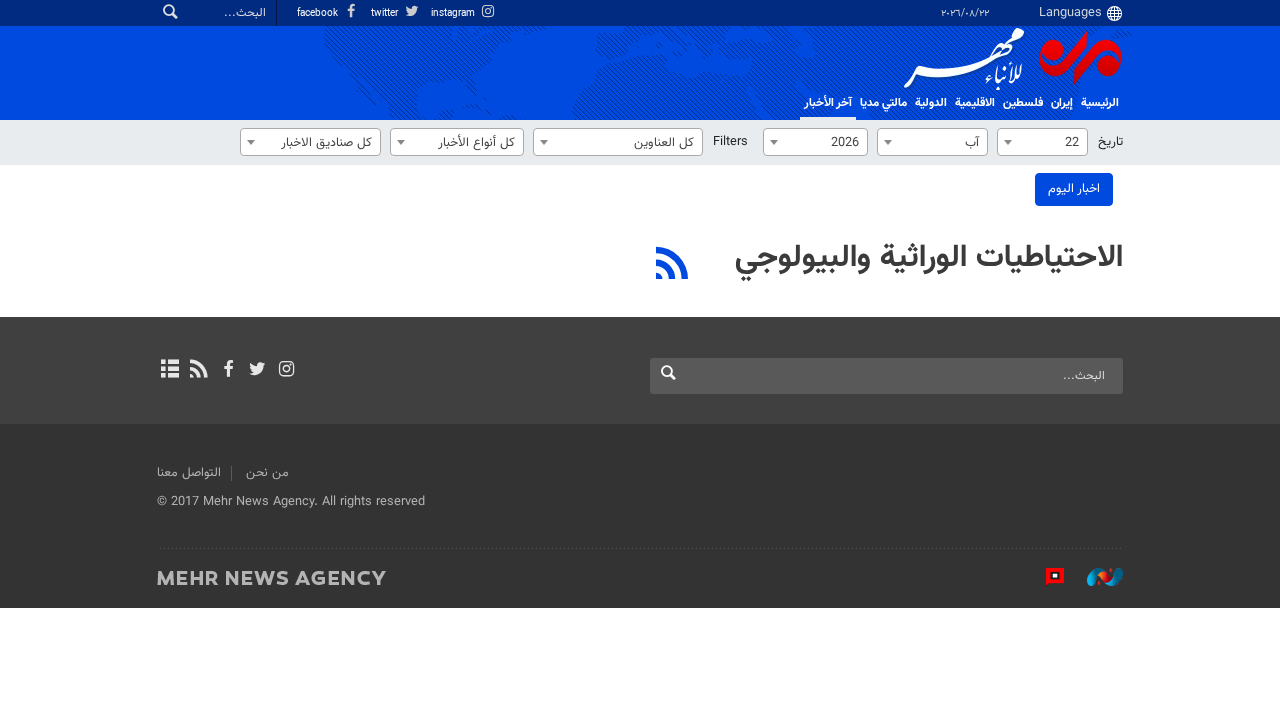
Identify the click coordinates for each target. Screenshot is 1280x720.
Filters (730, 142)
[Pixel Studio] (1045, 577)
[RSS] (672, 266)
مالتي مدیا (883, 103)
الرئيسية (1100, 103)
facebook (319, 13)
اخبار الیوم (1074, 189)
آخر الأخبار (828, 103)
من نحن (267, 473)
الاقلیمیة (975, 103)
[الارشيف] (169, 371)
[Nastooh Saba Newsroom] (1095, 577)
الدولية (931, 103)
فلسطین (1023, 103)
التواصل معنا (189, 473)
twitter (386, 13)
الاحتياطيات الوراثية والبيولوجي (929, 258)
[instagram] (286, 371)
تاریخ (1110, 142)
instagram (454, 13)
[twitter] (257, 371)
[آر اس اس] (198, 371)
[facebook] (227, 371)
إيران (1062, 103)
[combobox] (1042, 142)
